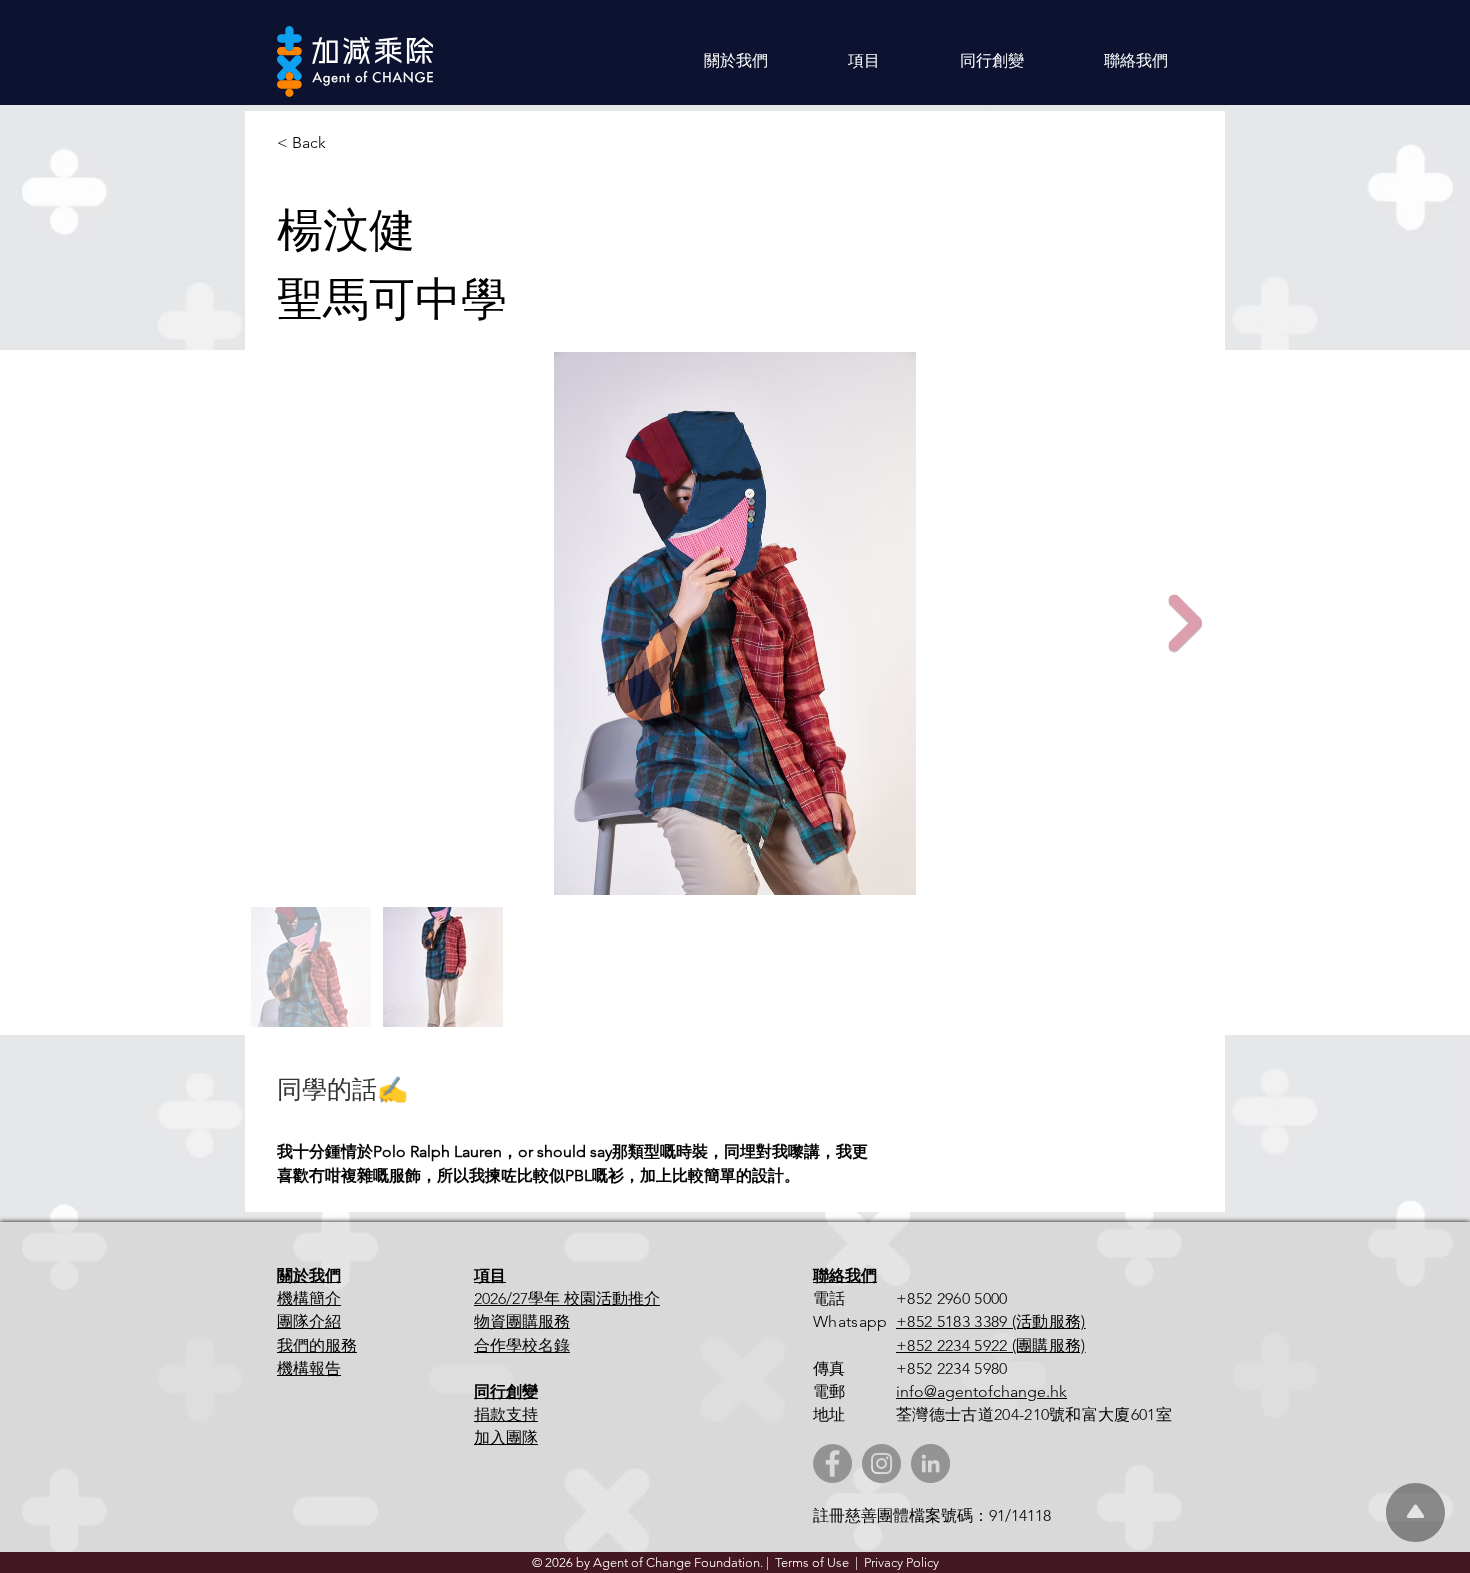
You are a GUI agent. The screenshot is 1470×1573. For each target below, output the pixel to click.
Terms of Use (812, 1562)
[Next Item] (1185, 623)
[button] (736, 61)
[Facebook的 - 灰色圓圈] (832, 1463)
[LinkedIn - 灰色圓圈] (930, 1463)
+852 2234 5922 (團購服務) (991, 1345)
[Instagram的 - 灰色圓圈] (881, 1463)
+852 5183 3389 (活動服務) (991, 1321)
